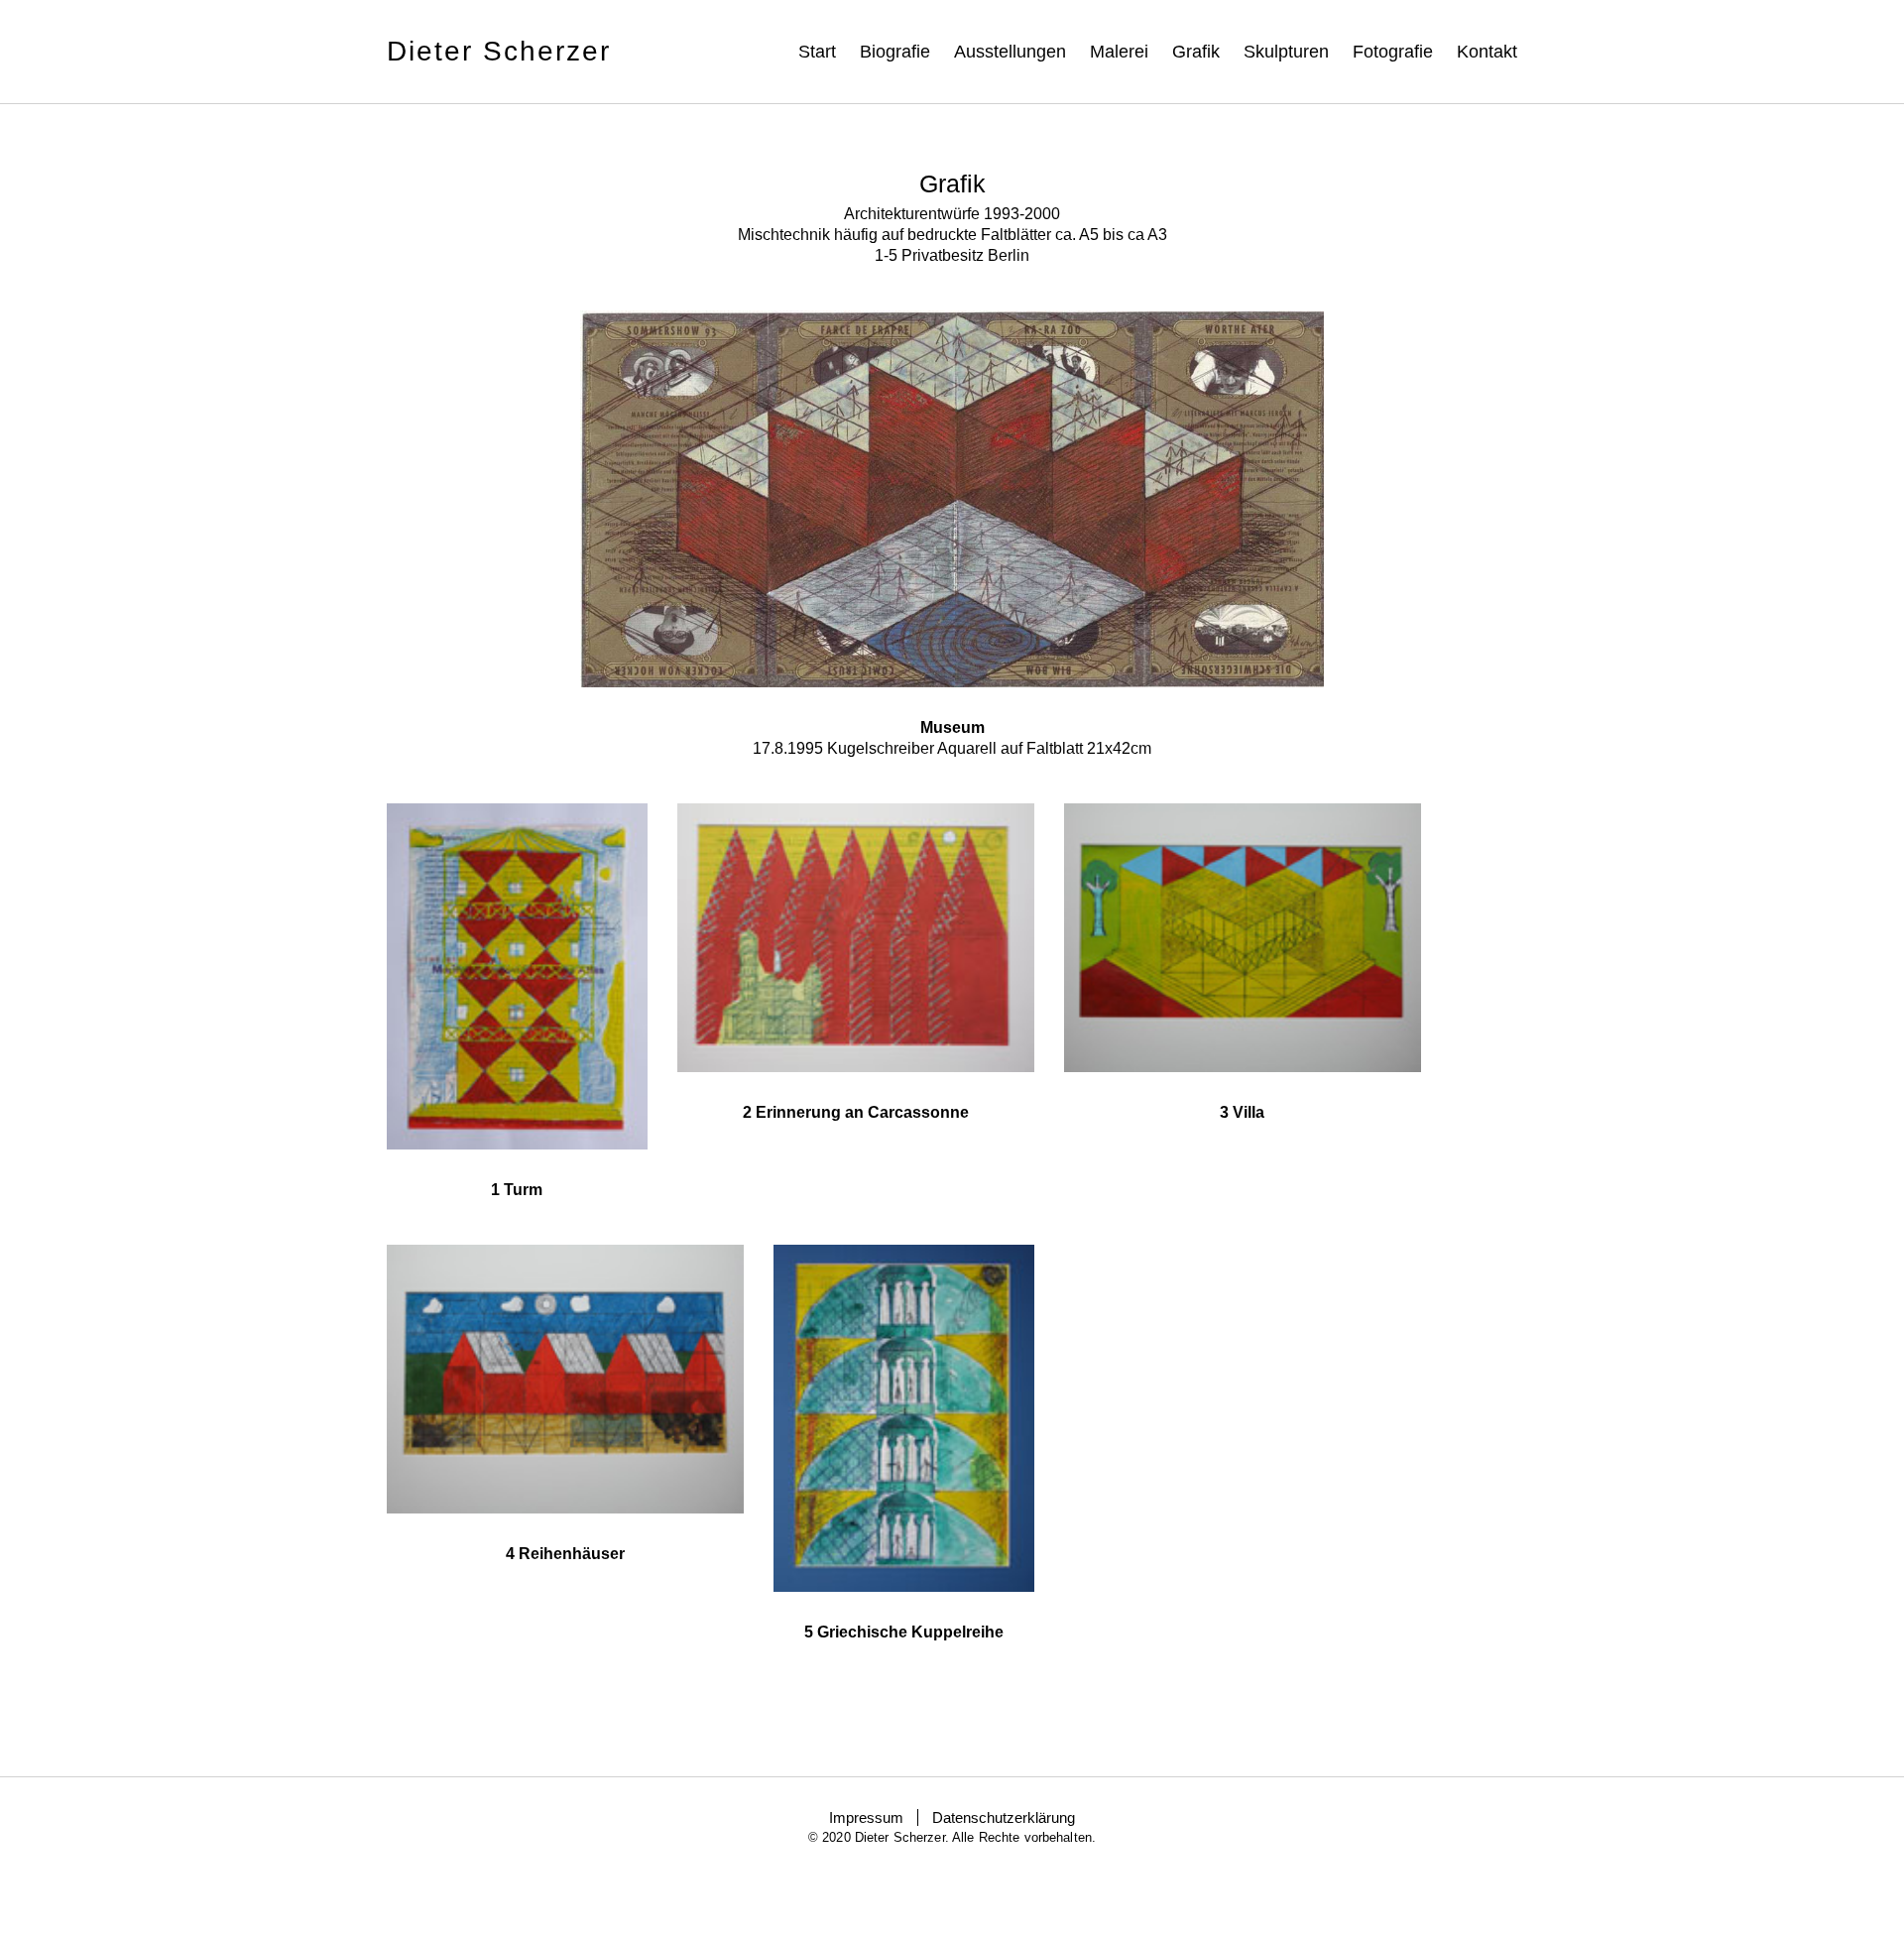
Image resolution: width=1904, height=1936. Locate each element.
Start (817, 52)
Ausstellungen (1010, 52)
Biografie (895, 52)
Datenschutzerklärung (1004, 1817)
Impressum (866, 1817)
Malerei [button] (1119, 52)
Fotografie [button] (1393, 52)
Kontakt (1487, 52)
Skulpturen (1286, 52)
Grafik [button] (1196, 52)
